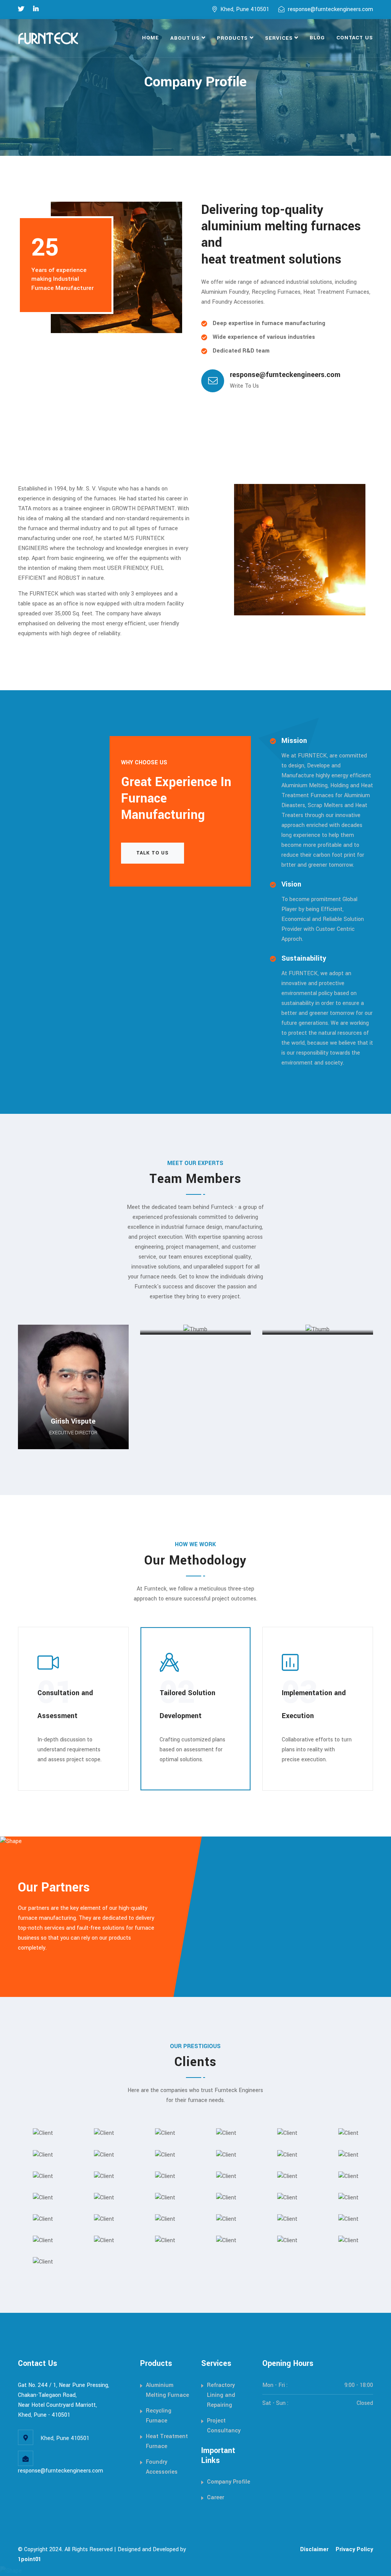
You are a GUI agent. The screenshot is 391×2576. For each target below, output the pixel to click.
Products (232, 38)
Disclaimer (314, 2549)
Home (150, 38)
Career (216, 2498)
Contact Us (355, 38)
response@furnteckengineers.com (330, 9)
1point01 (30, 2559)
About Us (185, 38)
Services (279, 38)
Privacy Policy (354, 2549)
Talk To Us (153, 853)
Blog (317, 38)
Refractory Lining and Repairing (221, 2395)
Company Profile (229, 2482)
